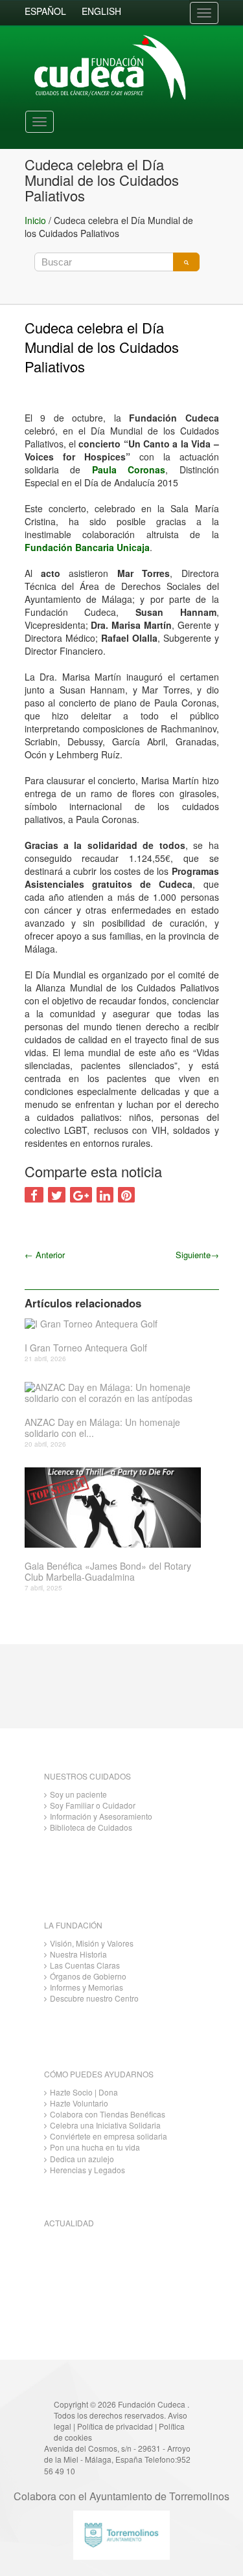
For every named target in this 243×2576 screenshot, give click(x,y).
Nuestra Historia (78, 1954)
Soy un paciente (78, 1794)
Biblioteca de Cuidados (91, 1827)
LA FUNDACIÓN (73, 1925)
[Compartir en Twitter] (57, 1195)
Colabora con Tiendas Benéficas (108, 2114)
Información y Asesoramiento (101, 1816)
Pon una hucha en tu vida (95, 2147)
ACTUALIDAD (69, 2223)
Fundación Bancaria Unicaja (87, 547)
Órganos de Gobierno (88, 1976)
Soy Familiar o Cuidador (93, 1805)
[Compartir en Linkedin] (105, 1195)
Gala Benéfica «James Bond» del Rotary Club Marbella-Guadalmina (108, 1572)
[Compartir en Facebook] (34, 1195)
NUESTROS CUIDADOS (87, 1776)
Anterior (45, 1255)
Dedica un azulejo (82, 2159)
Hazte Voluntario (79, 2103)
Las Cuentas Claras (85, 1965)
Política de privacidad (115, 2426)
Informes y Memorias (87, 1987)
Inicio (35, 220)
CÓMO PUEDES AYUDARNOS (99, 2074)
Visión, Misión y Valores (92, 1943)
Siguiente (197, 1255)
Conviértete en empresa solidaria (109, 2136)
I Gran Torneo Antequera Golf (86, 1348)
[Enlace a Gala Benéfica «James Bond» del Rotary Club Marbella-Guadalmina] (117, 1508)
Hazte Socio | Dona (84, 2092)
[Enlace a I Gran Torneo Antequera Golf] (117, 1323)
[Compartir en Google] (81, 1195)
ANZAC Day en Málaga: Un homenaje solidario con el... (102, 1428)
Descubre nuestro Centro (94, 1998)
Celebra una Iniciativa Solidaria (105, 2125)
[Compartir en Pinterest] (126, 1195)
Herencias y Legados (87, 2170)
